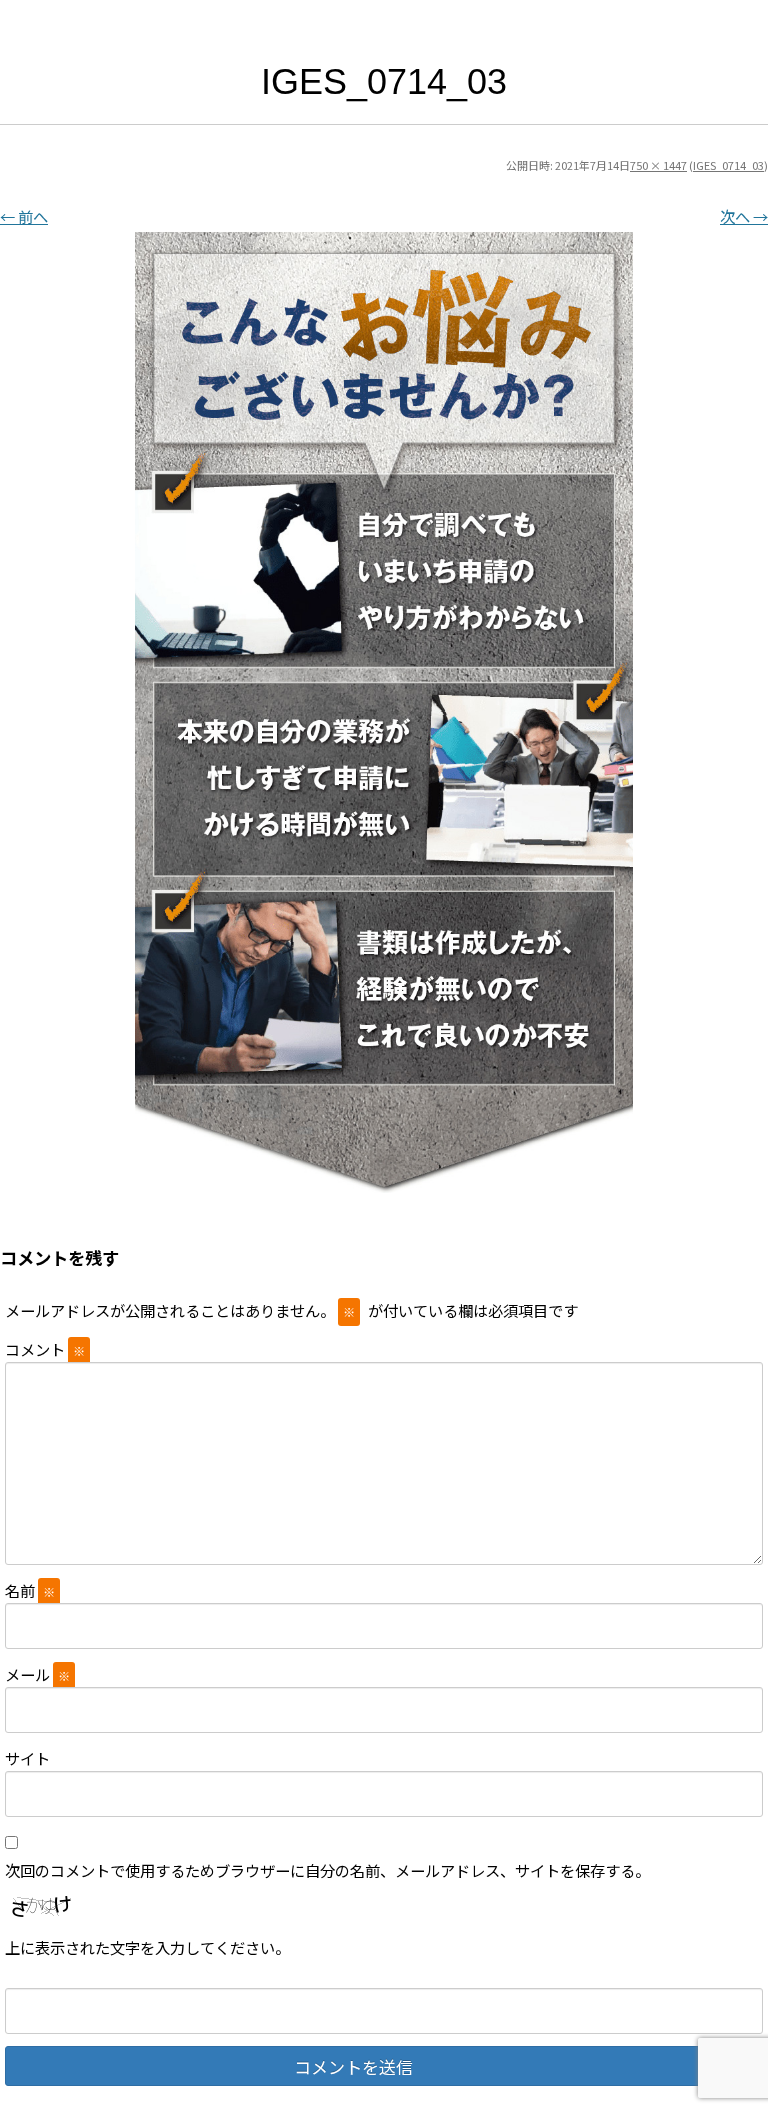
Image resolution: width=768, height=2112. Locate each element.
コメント (45, 1349)
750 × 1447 (658, 165)
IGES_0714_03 (728, 165)
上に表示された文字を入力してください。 (147, 1947)
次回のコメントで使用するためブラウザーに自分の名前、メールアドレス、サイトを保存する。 (327, 1870)
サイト (27, 1758)
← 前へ (24, 216)
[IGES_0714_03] (384, 712)
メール (37, 1674)
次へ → (744, 216)
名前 (30, 1590)
